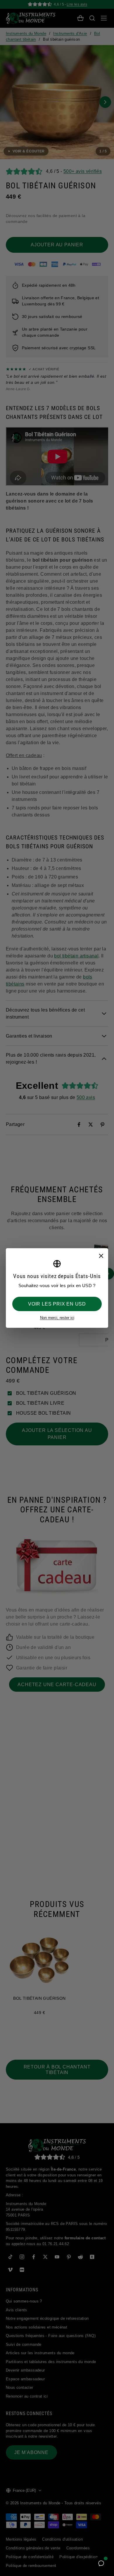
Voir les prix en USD (57, 1304)
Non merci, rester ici (57, 1318)
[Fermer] (101, 1256)
